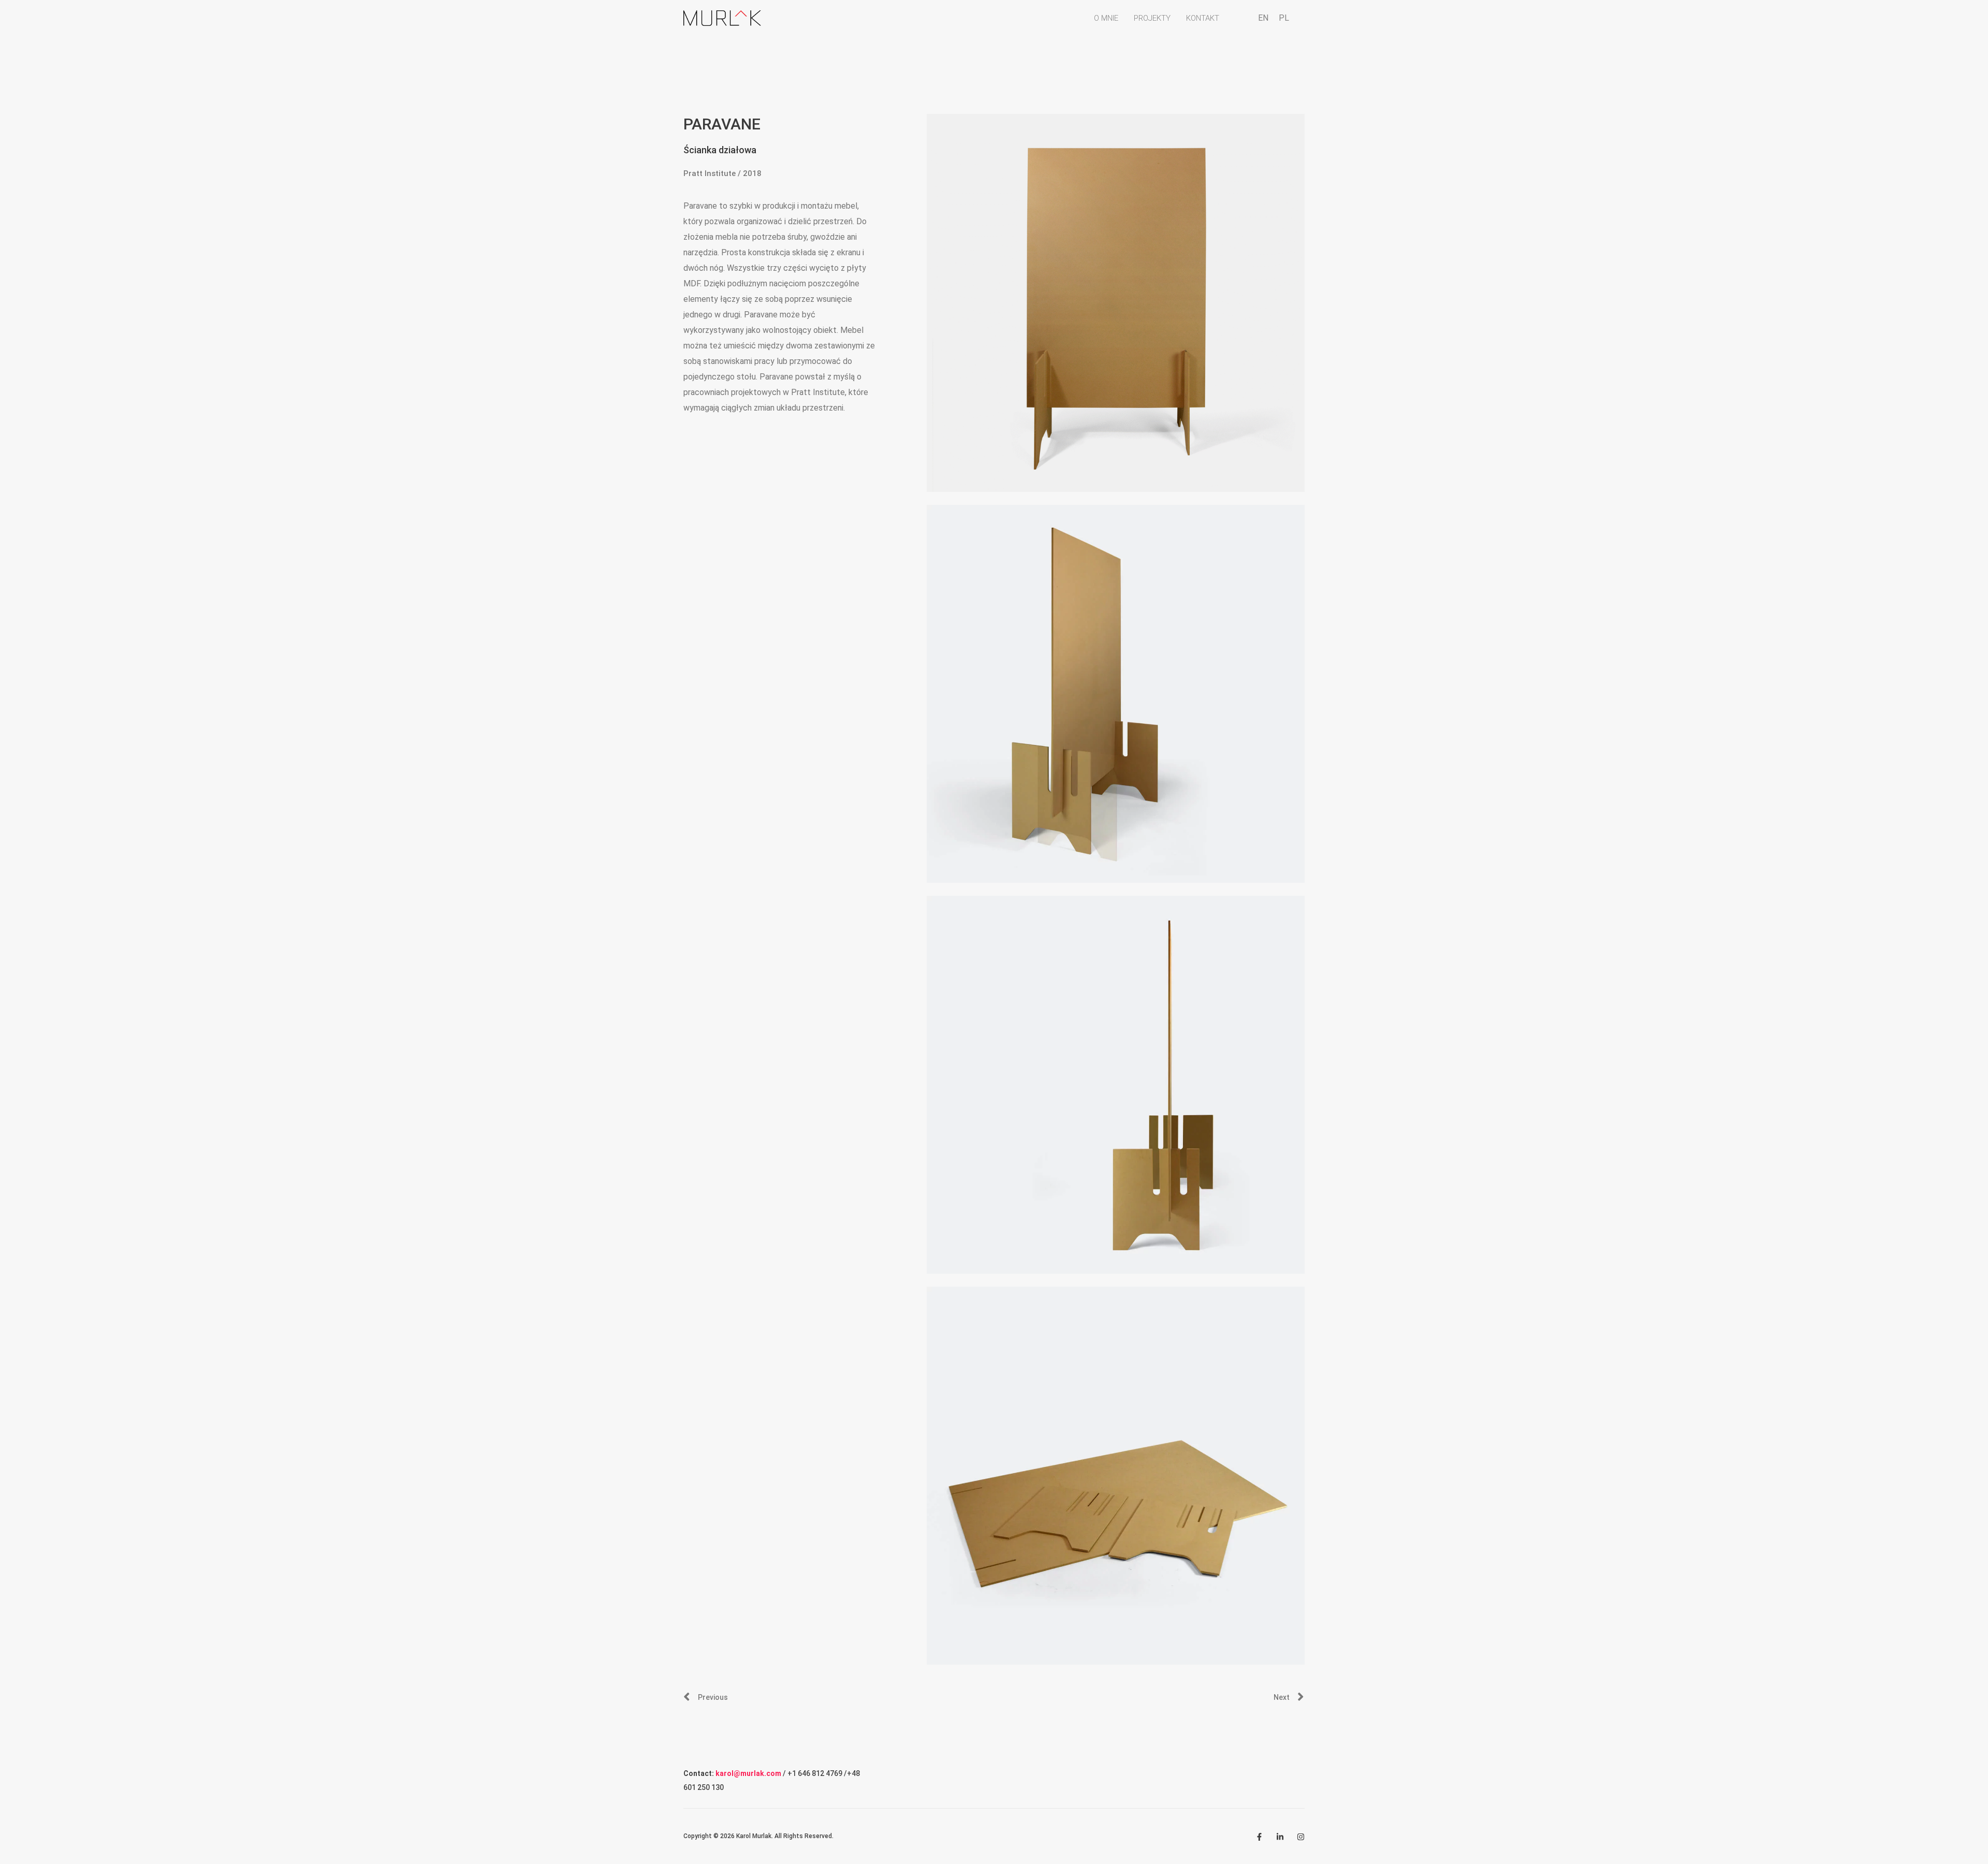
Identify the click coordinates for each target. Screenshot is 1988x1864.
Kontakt (1203, 18)
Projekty (1152, 18)
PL (1284, 18)
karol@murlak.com (748, 1773)
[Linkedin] (1280, 1837)
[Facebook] (1259, 1837)
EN (1263, 18)
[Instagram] (1301, 1837)
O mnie (1106, 18)
